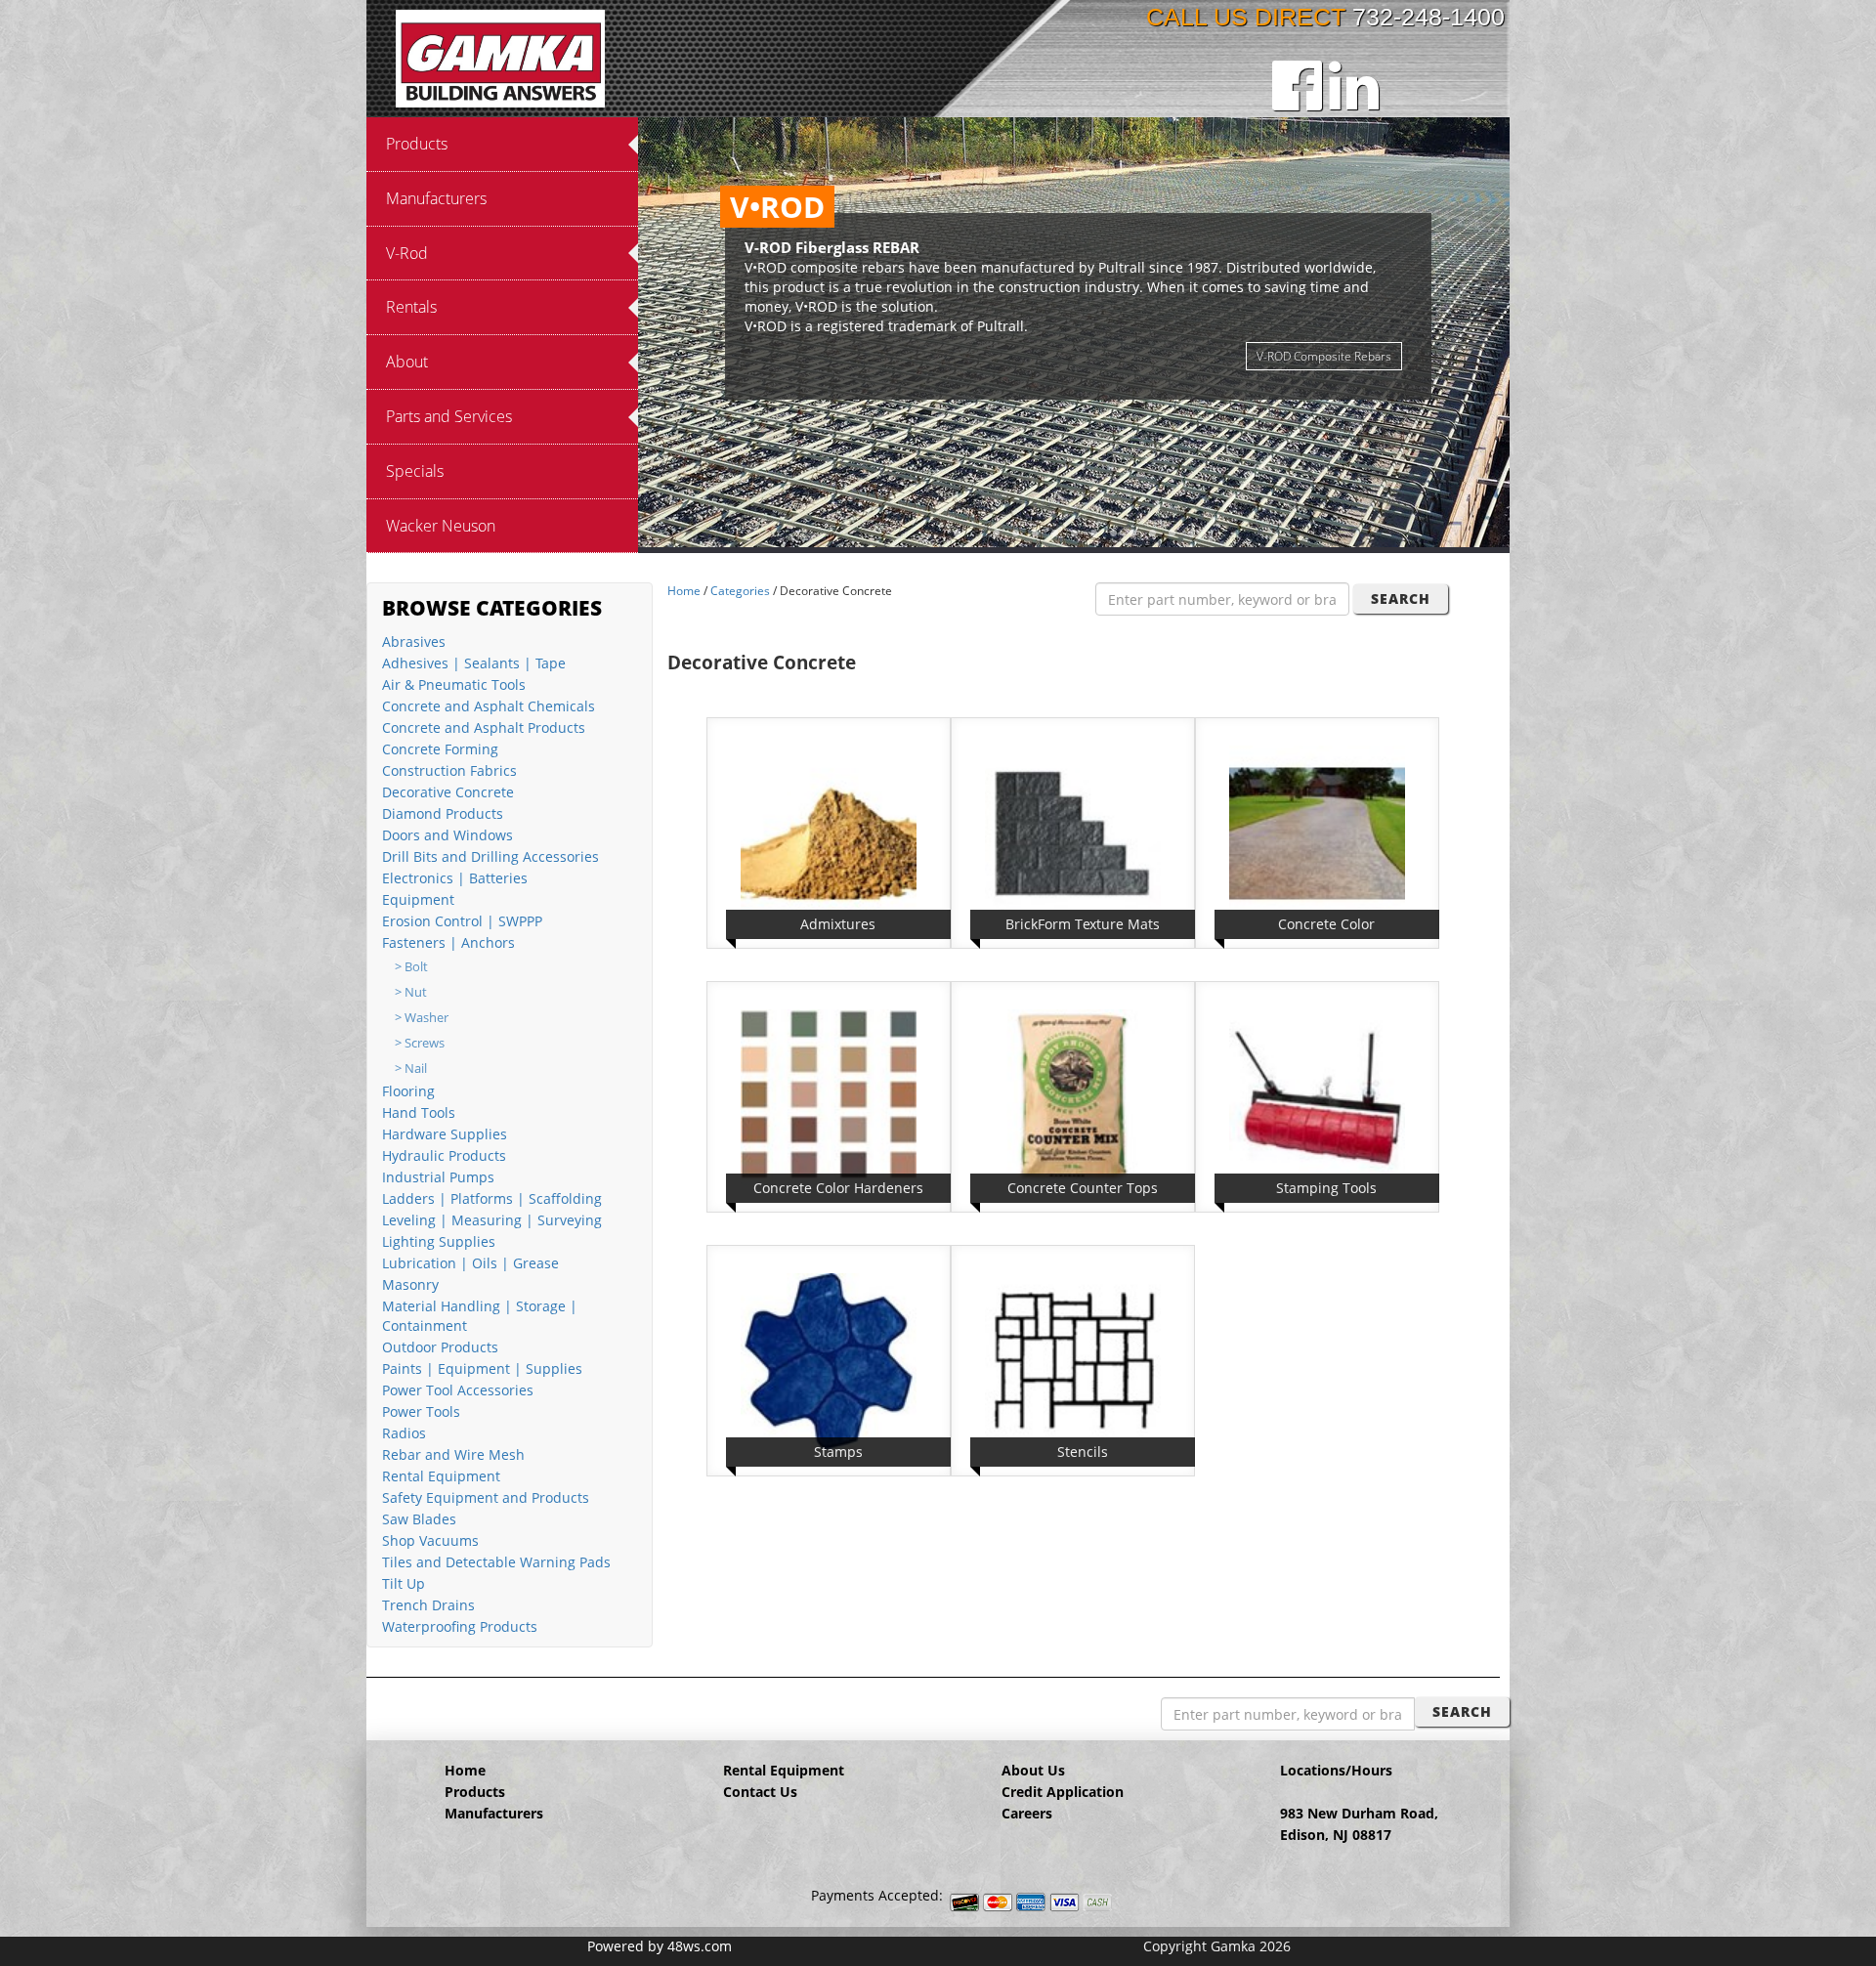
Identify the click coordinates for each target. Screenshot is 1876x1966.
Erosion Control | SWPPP (462, 921)
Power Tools (421, 1411)
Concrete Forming (440, 749)
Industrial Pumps (438, 1177)
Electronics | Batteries (455, 878)
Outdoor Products (440, 1347)
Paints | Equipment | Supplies (482, 1368)
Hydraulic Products (444, 1155)
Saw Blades (419, 1519)
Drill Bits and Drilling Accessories (490, 856)
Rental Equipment (441, 1476)
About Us (1033, 1770)
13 (1191, 534)
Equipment (418, 899)
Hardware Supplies (445, 1134)
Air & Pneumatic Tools (454, 684)
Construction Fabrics (449, 770)
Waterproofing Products (460, 1626)
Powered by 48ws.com (660, 1946)
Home (684, 591)
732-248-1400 (1428, 17)
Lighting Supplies (439, 1241)
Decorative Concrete (448, 792)
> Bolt (411, 967)
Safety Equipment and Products (486, 1497)
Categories (740, 591)
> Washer (422, 1018)
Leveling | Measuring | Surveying (492, 1220)
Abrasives (414, 641)
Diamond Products (443, 813)
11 (1152, 534)
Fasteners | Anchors (448, 942)
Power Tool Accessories (458, 1390)
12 (1172, 534)
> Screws (420, 1043)
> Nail (411, 1068)
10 (1132, 534)
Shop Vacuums (430, 1540)
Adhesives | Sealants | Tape (474, 663)
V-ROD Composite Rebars (1324, 356)
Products (475, 1792)
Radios (404, 1433)
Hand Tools (419, 1112)
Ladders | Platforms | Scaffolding (492, 1198)
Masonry (410, 1284)
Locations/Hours (1336, 1770)
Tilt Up (404, 1583)
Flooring (408, 1091)
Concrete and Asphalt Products (484, 727)
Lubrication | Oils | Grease (470, 1263)
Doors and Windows (448, 835)
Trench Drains (428, 1605)
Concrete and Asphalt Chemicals (489, 706)
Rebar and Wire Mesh (453, 1454)
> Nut (411, 992)
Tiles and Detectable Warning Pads (496, 1562)
